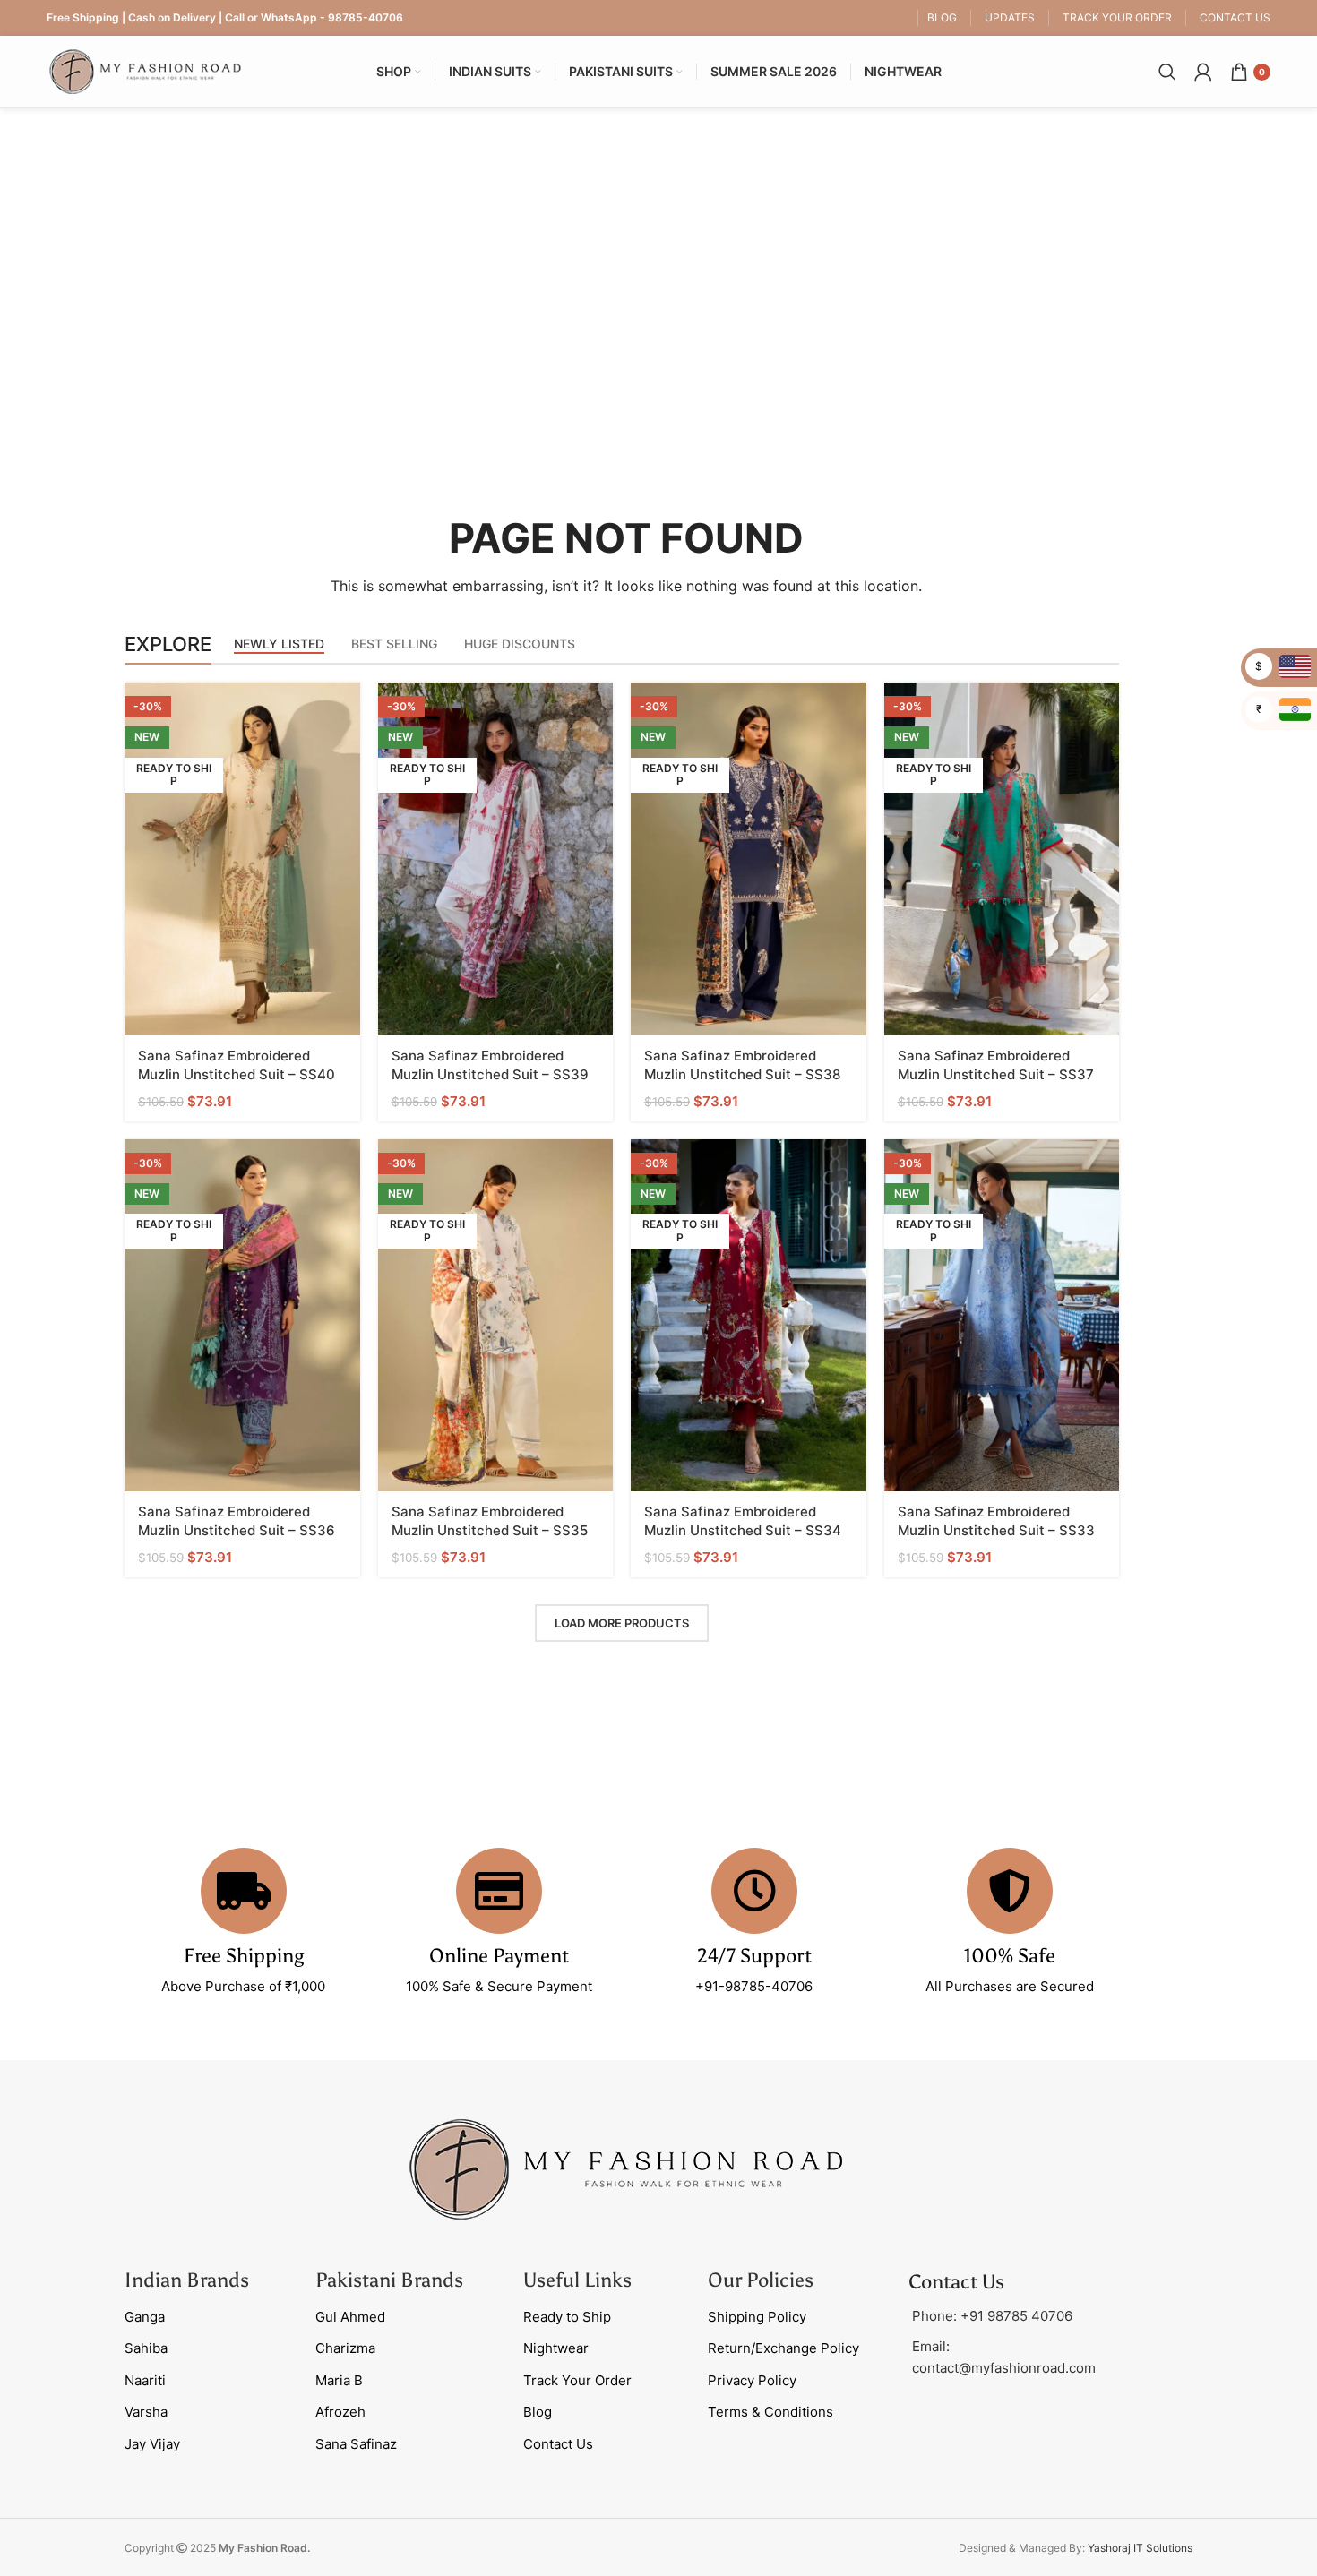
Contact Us (558, 2444)
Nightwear (556, 2348)
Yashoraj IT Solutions (1140, 2548)
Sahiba (146, 2348)
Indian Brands (187, 2280)
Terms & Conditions (770, 2412)
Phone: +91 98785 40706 (992, 2316)
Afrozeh (340, 2412)
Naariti (145, 2380)
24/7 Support (754, 1956)
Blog (538, 2412)
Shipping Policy (757, 2317)
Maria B (339, 2380)
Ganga (145, 2317)
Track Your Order (577, 2380)
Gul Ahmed (350, 2317)
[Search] (1167, 72)
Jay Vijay (152, 2444)
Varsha (146, 2412)
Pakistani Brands (389, 2280)
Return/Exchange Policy (783, 2348)
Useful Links (577, 2280)
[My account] (1203, 72)
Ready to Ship (567, 2317)
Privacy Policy (752, 2380)
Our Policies (761, 2280)
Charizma (345, 2348)
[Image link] (626, 2168)
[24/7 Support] (754, 1891)
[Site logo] (145, 70)
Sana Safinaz (356, 2444)
